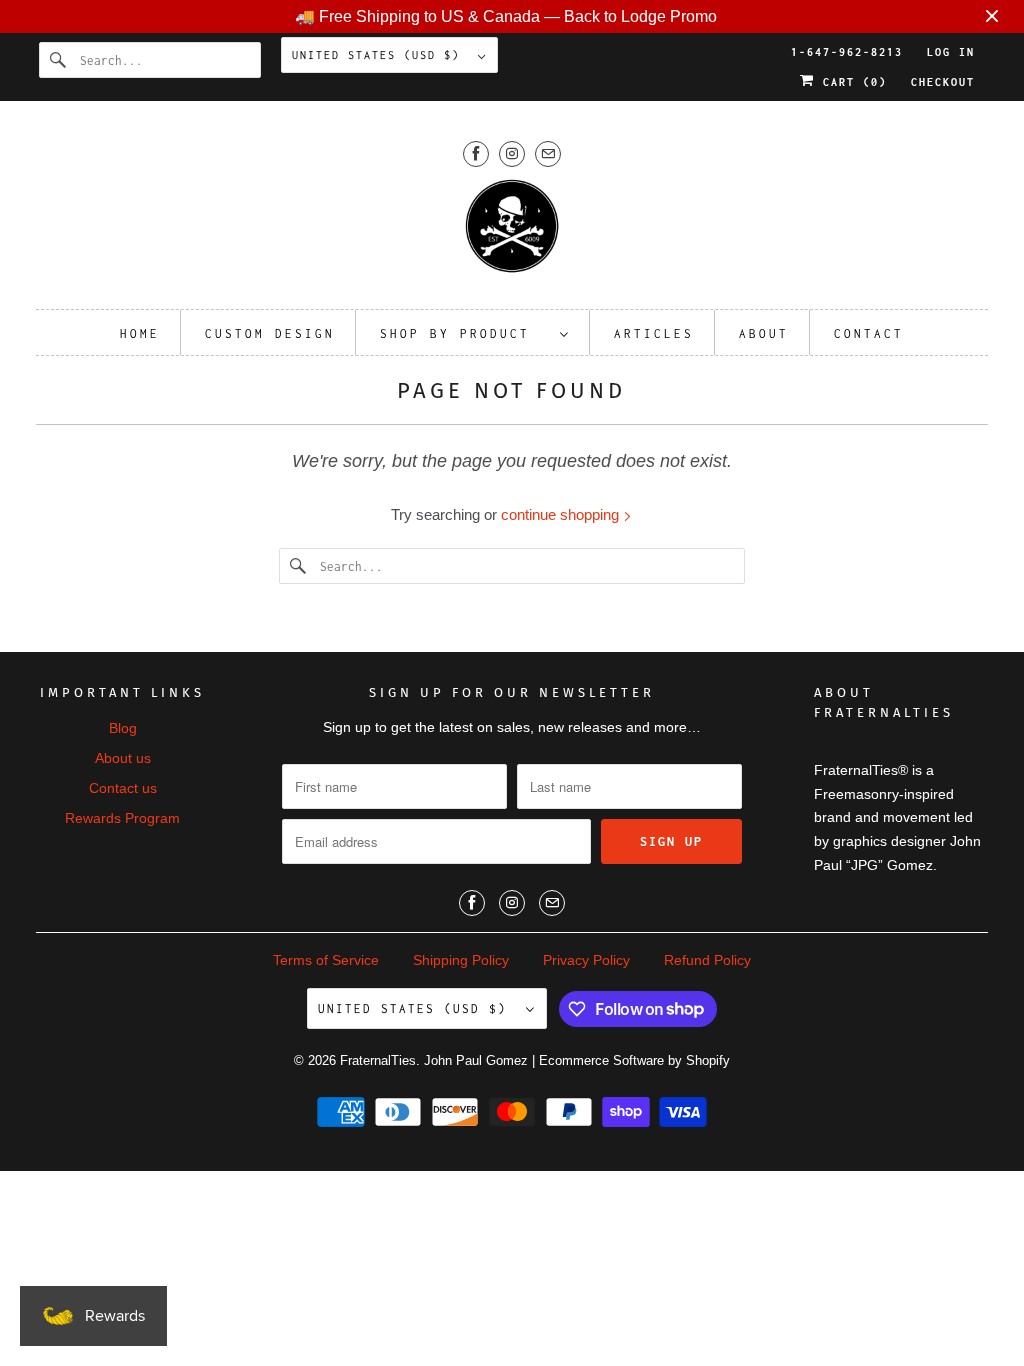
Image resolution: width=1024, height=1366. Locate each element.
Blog (123, 728)
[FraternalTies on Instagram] (512, 153)
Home (140, 333)
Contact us (123, 788)
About (764, 333)
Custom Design (270, 333)
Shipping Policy (461, 960)
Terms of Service (326, 960)
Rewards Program (122, 818)
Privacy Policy (586, 960)
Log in (951, 52)
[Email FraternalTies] (548, 153)
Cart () (851, 82)
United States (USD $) (380, 55)
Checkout (943, 82)
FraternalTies (378, 1060)
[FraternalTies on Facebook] (476, 153)
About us (123, 758)
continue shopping (562, 514)
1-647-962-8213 (847, 52)
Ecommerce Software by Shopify (634, 1060)
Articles (654, 333)
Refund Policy (707, 960)
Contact (869, 333)
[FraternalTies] (512, 232)
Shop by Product (465, 333)
